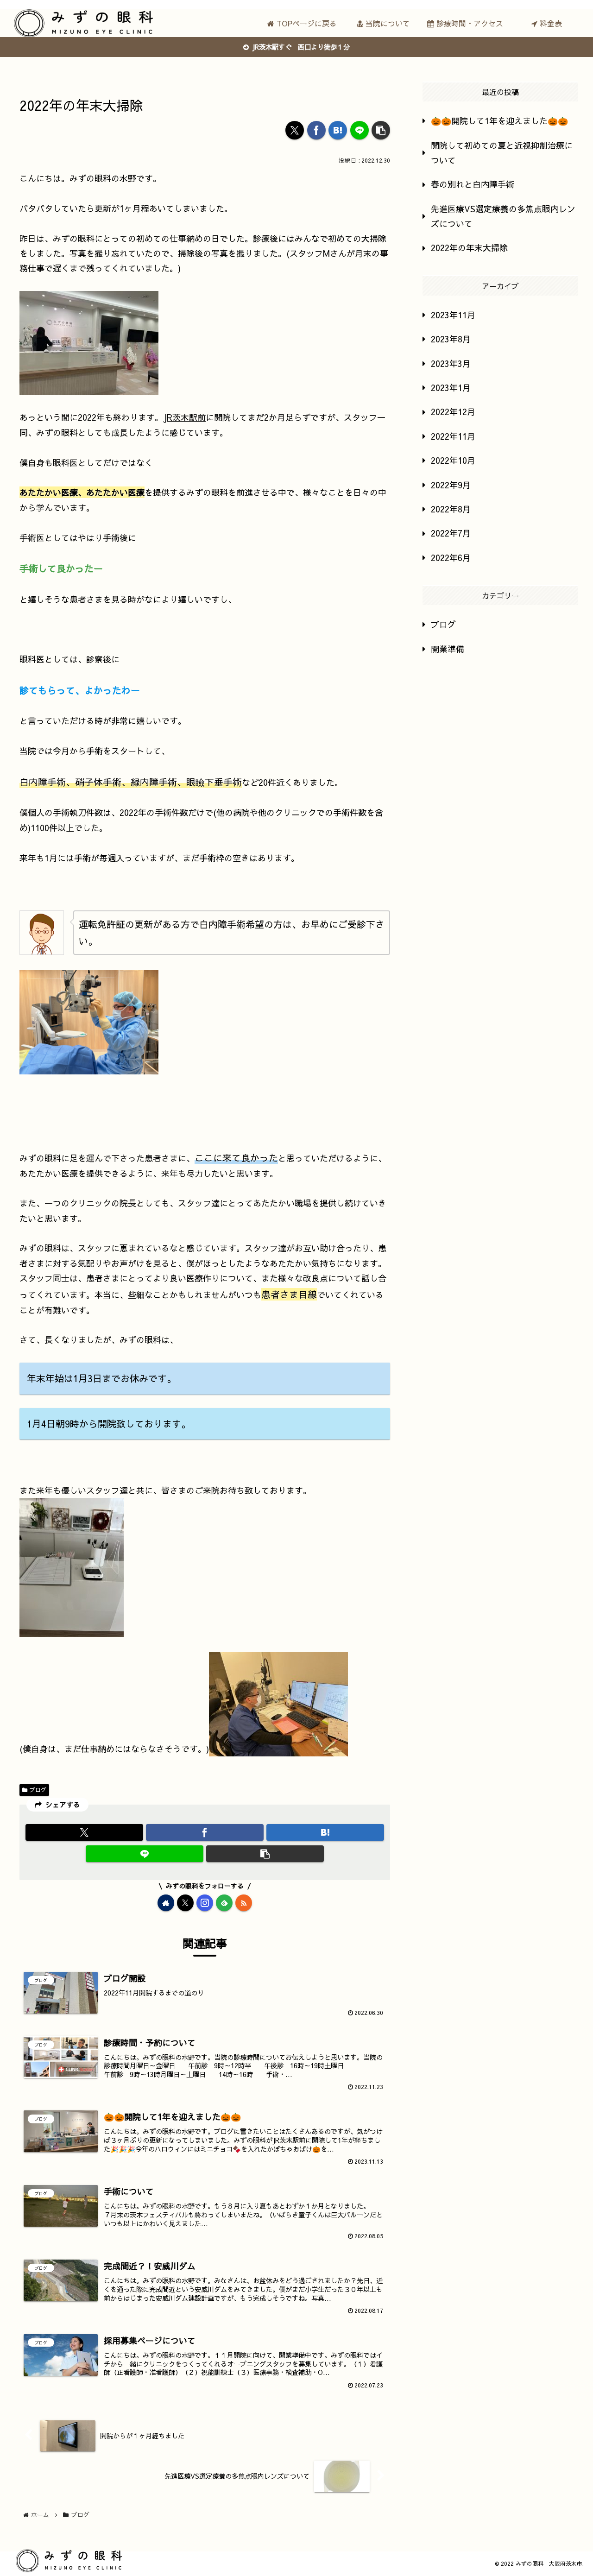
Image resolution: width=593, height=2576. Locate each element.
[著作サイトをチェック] (166, 1903)
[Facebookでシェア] (316, 130)
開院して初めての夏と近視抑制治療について (502, 153)
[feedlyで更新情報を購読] (224, 1903)
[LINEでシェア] (360, 130)
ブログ (38, 1790)
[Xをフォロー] (185, 1903)
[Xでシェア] (295, 130)
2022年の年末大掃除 (469, 248)
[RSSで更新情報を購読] (244, 1903)
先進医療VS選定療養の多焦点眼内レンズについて (503, 216)
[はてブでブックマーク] (338, 130)
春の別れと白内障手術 (473, 184)
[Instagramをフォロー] (205, 1903)
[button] (381, 130)
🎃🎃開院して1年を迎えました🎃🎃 (499, 121)
